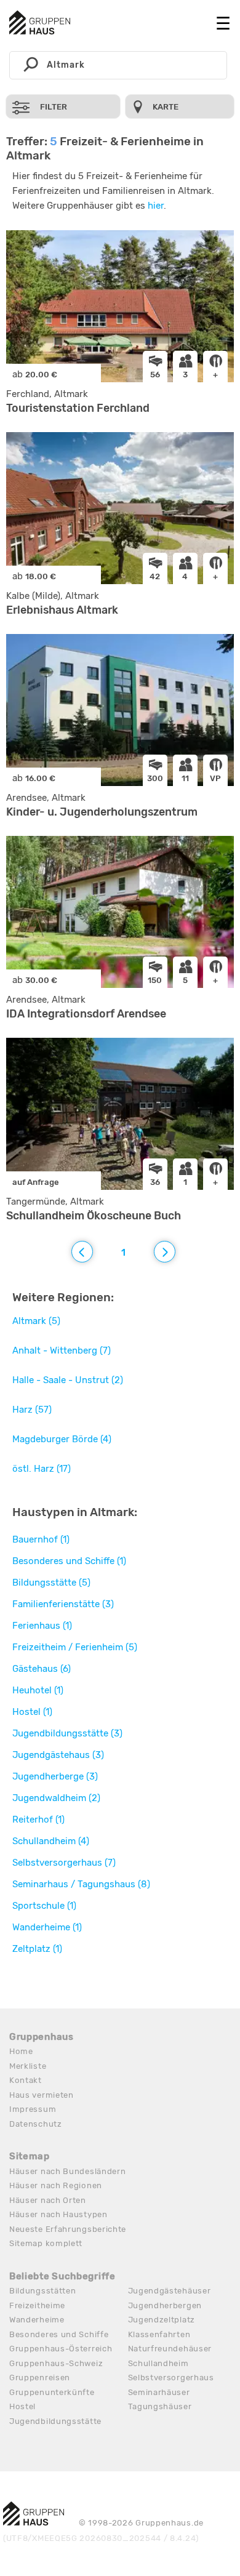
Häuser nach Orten (48, 2200)
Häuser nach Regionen (56, 2185)
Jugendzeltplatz (162, 2320)
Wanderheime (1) (47, 1927)
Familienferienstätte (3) (63, 1604)
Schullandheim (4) (51, 1841)
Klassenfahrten (159, 2334)
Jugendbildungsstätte (55, 2421)
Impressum (33, 2109)
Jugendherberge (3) (55, 1776)
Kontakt (26, 2080)
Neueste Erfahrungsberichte (68, 2229)
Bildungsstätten (43, 2291)
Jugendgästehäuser (170, 2291)
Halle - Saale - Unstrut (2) (68, 1380)
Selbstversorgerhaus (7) (64, 1863)
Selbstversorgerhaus (171, 2377)
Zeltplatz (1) (37, 1949)
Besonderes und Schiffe (59, 2334)
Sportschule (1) (44, 1906)
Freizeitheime (37, 2305)
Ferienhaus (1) (42, 1626)
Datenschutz (36, 2124)
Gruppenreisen (40, 2377)
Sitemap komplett (46, 2243)
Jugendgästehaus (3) (58, 1755)
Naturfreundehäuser (170, 2349)
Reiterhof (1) (38, 1820)
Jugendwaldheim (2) (56, 1798)
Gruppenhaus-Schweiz (56, 2363)
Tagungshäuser (160, 2406)
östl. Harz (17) (42, 1469)
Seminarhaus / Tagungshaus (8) (81, 1884)
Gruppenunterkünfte (52, 2392)
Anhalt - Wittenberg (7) (62, 1350)
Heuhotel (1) (38, 1690)
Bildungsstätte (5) (51, 1583)
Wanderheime (37, 2320)
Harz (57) (32, 1410)
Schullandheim (158, 2363)
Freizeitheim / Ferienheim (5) (75, 1647)
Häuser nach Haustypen (58, 2214)
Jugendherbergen (165, 2305)
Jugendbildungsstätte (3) (67, 1733)
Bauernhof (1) (41, 1539)
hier (156, 206)
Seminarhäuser (159, 2392)
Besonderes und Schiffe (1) (69, 1561)
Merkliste (28, 2066)
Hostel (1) (32, 1712)
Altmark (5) (36, 1321)
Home (21, 2051)
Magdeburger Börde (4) (62, 1439)
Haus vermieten (42, 2095)
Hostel (22, 2406)
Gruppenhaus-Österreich (61, 2349)
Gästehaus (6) (42, 1669)
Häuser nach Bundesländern (68, 2171)
